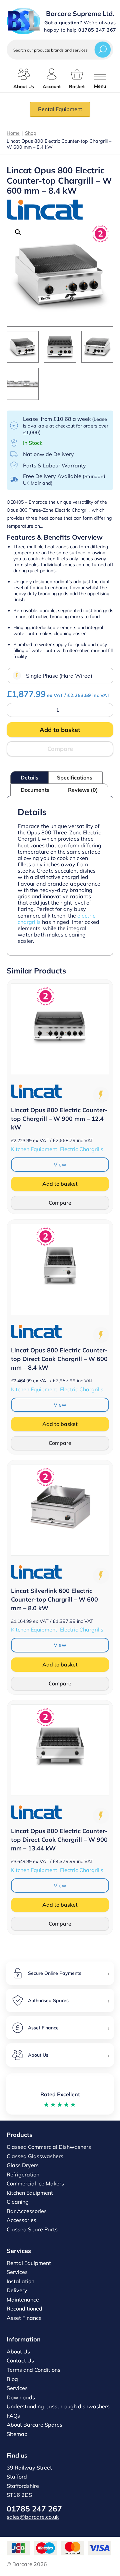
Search (103, 49)
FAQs (13, 2416)
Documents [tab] (35, 790)
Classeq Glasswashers (35, 2156)
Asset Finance (24, 2318)
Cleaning (18, 2202)
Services (17, 2272)
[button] (18, 232)
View (60, 1164)
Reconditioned (24, 2309)
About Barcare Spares (34, 2425)
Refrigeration (23, 2174)
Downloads (21, 2397)
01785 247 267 (34, 2509)
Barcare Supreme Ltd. (80, 13)
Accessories (21, 2220)
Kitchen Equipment (30, 2193)
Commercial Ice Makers (35, 2183)
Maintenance (23, 2300)
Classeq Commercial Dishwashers (49, 2147)
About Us (18, 2351)
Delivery (17, 2290)
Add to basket (60, 730)
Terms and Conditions (33, 2370)
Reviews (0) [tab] (83, 790)
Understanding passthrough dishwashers (58, 2406)
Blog (12, 2379)
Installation (20, 2281)
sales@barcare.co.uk (33, 2517)
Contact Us (20, 2360)
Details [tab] (29, 777)
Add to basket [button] (60, 1184)
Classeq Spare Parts (32, 2229)
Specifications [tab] (75, 777)
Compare (60, 749)
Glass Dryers (23, 2165)
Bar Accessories (27, 2211)
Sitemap (17, 2434)
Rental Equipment (60, 109)
